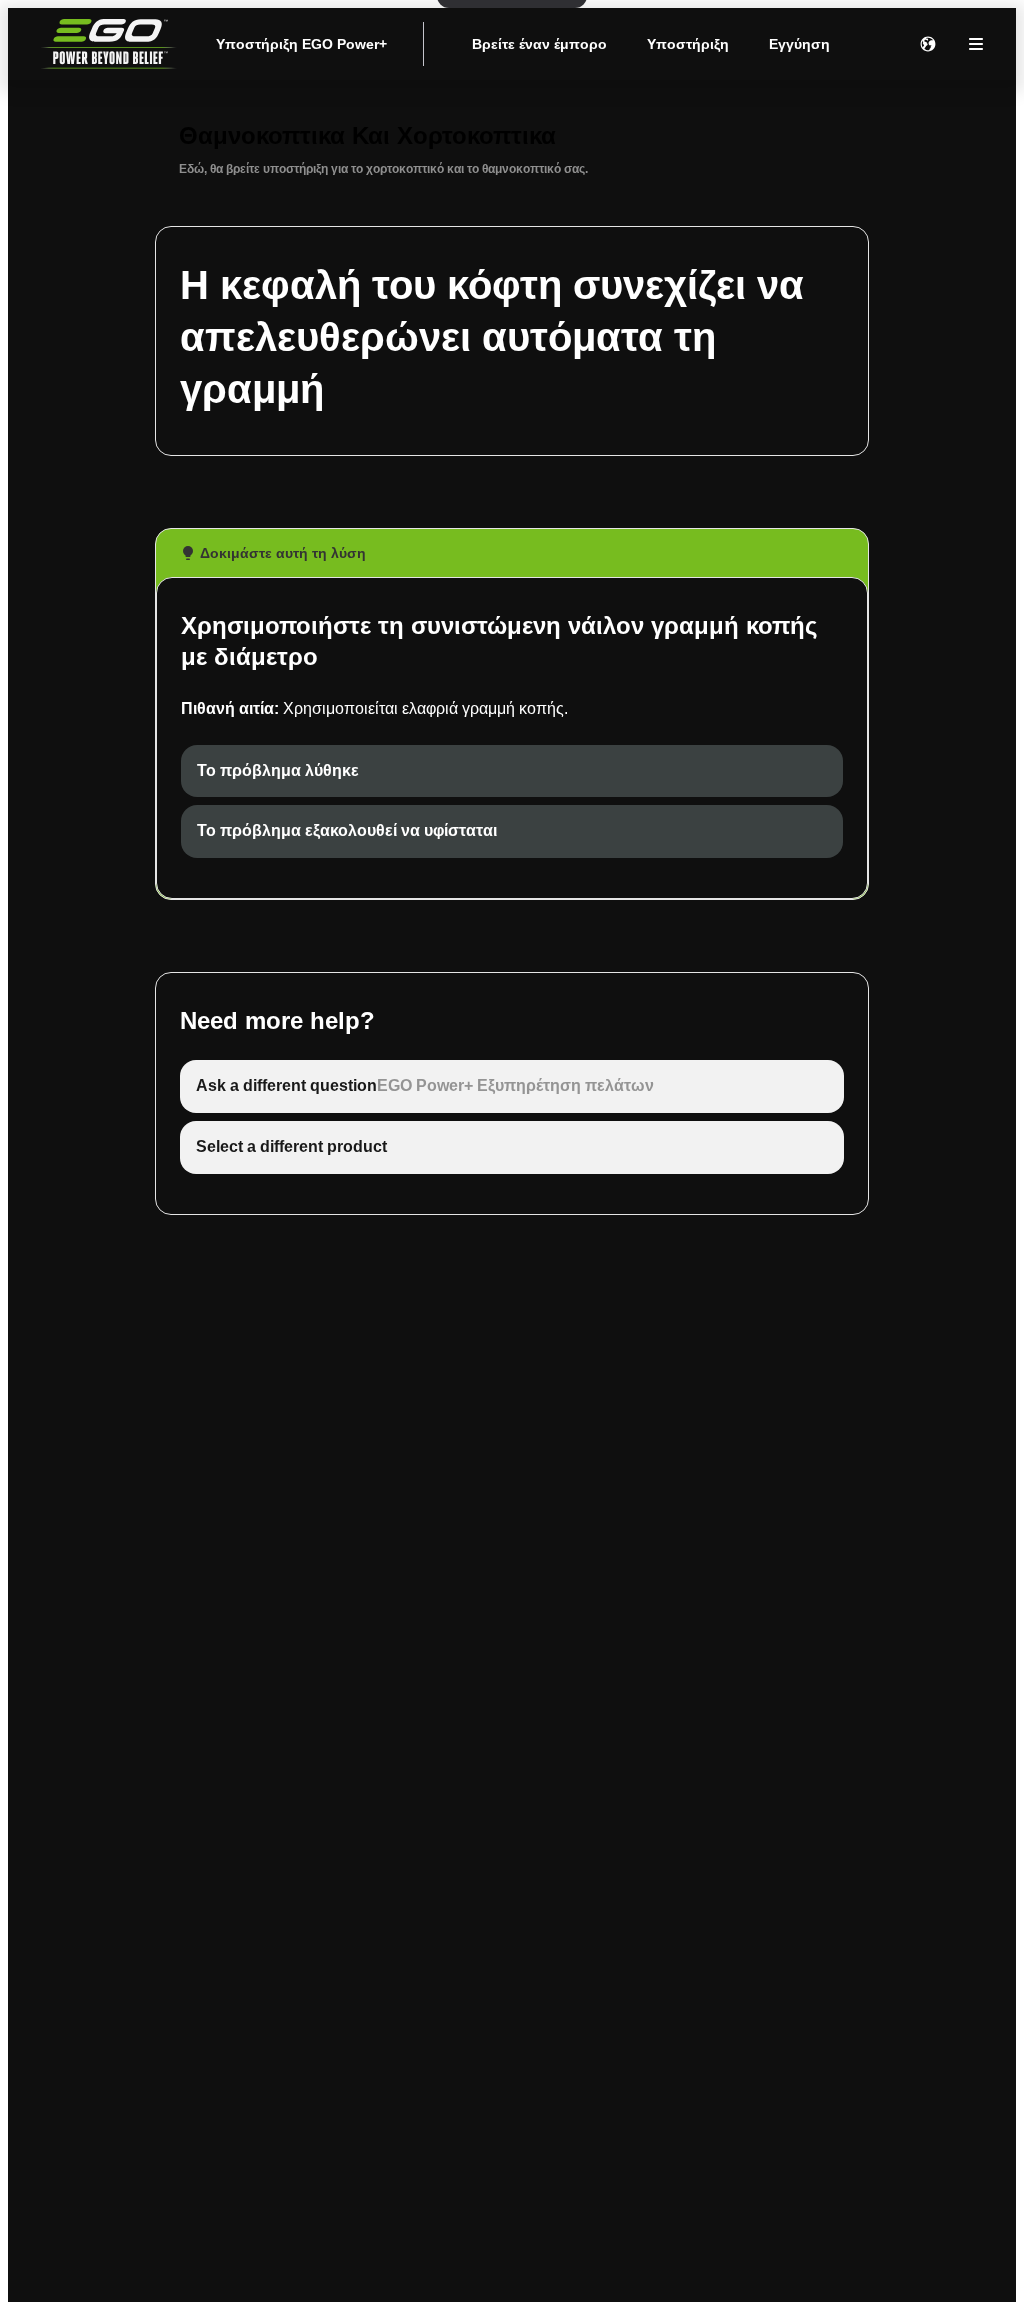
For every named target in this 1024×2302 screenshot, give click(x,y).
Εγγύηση (799, 44)
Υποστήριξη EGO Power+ (301, 44)
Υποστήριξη (688, 44)
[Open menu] (976, 44)
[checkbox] (512, 771)
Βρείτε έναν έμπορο (539, 44)
